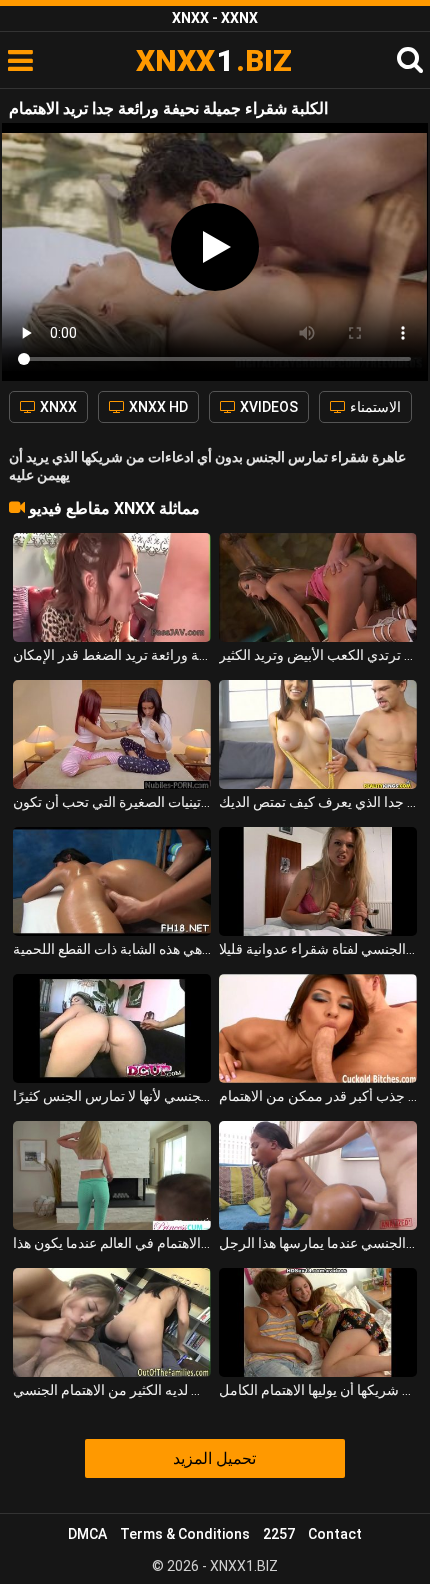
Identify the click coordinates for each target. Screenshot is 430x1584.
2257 (279, 1534)
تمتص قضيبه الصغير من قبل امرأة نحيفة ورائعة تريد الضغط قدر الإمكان (112, 655)
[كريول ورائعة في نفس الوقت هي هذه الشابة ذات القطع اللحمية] (112, 881)
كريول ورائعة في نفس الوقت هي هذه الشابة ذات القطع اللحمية (112, 949)
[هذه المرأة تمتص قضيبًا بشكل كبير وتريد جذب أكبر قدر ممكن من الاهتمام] (318, 1028)
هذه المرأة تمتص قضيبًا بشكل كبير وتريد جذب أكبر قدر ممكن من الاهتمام (318, 1096)
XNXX (57, 407)
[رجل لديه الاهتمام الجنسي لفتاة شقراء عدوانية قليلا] (318, 881)
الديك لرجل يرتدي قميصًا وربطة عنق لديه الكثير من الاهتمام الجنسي (112, 1390)
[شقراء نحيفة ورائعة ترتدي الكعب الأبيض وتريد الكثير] (318, 587)
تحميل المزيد (214, 1458)
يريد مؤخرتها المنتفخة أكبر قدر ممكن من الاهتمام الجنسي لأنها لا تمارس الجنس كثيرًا (112, 1096)
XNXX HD (157, 407)
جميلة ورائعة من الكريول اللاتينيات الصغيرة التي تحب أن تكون (112, 802)
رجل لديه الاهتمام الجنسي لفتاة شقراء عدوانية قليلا (318, 949)
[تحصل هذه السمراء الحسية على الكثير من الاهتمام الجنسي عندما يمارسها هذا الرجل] (318, 1175)
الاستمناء (374, 407)
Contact (335, 1534)
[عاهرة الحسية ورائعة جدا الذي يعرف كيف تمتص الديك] (318, 734)
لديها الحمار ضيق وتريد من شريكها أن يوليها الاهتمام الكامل (318, 1390)
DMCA (87, 1534)
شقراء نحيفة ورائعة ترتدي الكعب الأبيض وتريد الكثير (318, 655)
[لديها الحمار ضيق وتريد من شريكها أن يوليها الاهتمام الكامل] (318, 1322)
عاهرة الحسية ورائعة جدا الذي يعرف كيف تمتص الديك (318, 802)
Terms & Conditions (185, 1534)
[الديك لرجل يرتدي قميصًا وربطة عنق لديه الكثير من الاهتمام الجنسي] (112, 1322)
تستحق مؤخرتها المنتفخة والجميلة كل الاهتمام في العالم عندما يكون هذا (112, 1243)
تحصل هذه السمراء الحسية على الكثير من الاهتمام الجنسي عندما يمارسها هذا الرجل (318, 1243)
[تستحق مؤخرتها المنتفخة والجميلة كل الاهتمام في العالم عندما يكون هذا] (112, 1175)
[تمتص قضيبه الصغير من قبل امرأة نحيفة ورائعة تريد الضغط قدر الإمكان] (112, 587)
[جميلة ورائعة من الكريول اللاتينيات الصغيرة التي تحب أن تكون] (112, 734)
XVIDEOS (267, 407)
